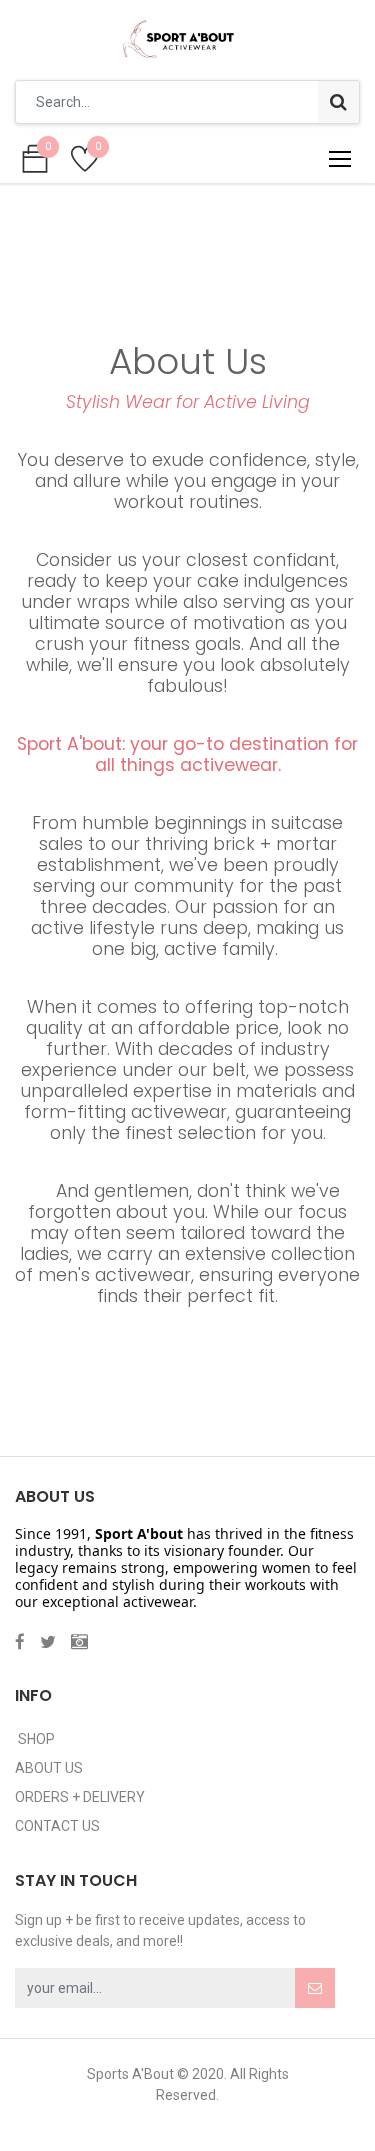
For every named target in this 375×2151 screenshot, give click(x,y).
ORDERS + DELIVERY (80, 1797)
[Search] (338, 102)
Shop (35, 1739)
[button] (315, 1988)
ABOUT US (49, 1768)
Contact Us (57, 1826)
